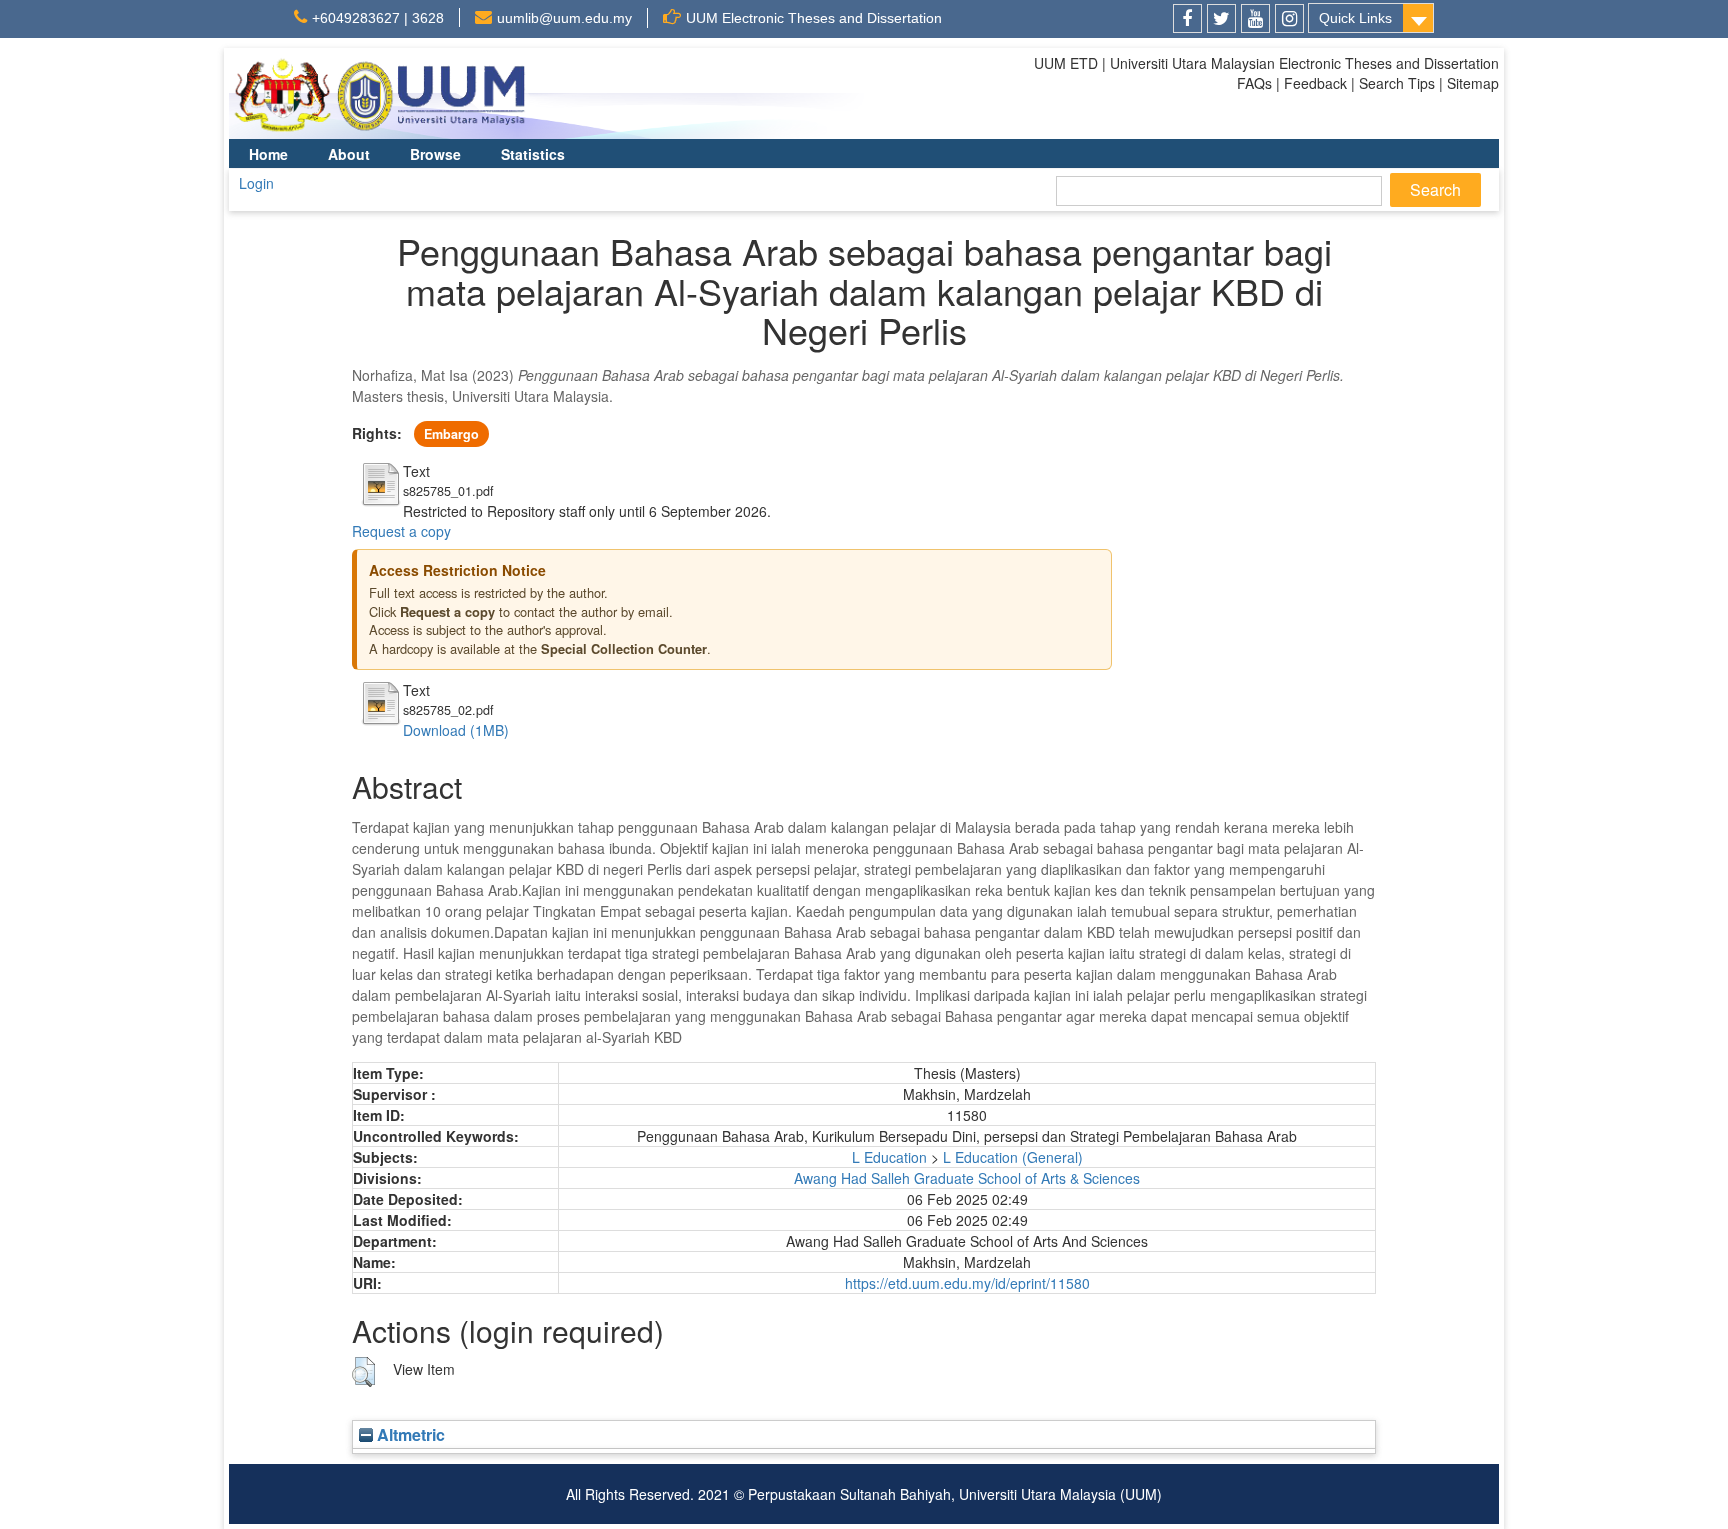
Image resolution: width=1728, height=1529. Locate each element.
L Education (889, 1157)
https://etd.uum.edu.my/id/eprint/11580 (967, 1283)
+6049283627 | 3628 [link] (378, 18)
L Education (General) (1013, 1157)
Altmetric (409, 1434)
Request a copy (401, 531)
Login (256, 183)
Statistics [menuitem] (533, 154)
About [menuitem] (349, 154)
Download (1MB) (456, 730)
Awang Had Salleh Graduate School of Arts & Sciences (967, 1178)
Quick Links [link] (1355, 18)
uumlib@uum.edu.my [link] (564, 18)
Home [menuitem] (268, 154)
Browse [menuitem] (435, 154)
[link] (1187, 18)
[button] (363, 1372)
